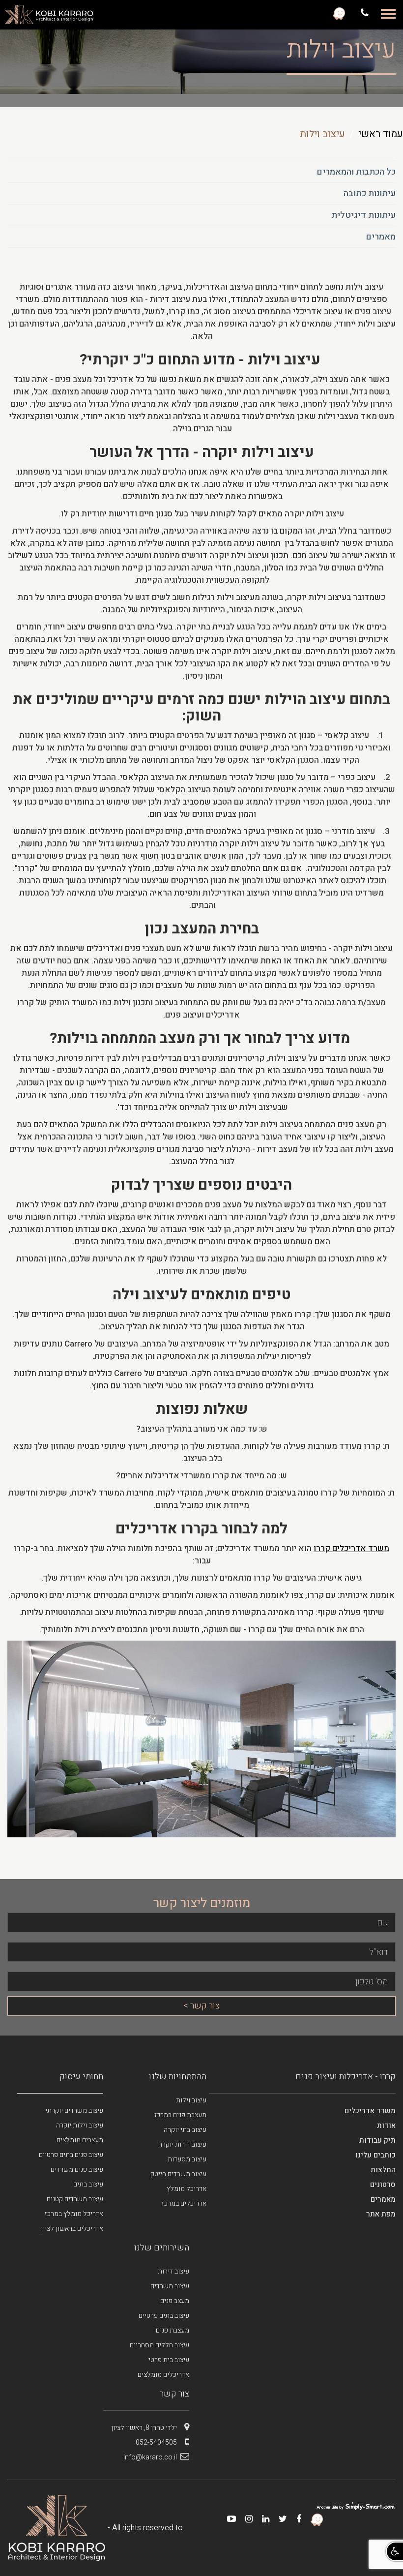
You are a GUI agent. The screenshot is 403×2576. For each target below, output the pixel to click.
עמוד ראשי (381, 134)
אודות (386, 2126)
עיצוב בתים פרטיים (164, 2316)
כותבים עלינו (375, 2155)
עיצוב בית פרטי (169, 2360)
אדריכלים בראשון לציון (72, 2229)
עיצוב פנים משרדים (77, 2170)
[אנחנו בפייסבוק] (295, 2519)
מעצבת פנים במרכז (180, 2115)
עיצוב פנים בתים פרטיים (71, 2155)
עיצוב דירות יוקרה (182, 2144)
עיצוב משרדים (170, 2286)
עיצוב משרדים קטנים (75, 2199)
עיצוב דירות (173, 2271)
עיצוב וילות (191, 2100)
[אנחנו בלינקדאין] (262, 2519)
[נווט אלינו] (339, 13)
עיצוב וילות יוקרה (80, 2125)
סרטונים (383, 2185)
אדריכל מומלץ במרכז (74, 2214)
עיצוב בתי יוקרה (185, 2130)
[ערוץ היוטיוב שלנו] (228, 2519)
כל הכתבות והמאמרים (356, 172)
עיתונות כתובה (370, 194)
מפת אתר (381, 2214)
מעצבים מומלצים (80, 2140)
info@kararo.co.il (150, 2457)
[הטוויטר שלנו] (279, 2519)
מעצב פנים (175, 2301)
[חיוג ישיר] (363, 13)
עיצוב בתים (88, 2184)
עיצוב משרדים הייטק (178, 2174)
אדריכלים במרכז (184, 2203)
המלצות (383, 2170)
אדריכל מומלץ (187, 2189)
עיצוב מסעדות (187, 2159)
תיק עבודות (377, 2140)
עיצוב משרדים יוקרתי (74, 2111)
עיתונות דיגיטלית (363, 215)
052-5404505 (156, 2442)
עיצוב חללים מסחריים (159, 2345)
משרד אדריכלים (370, 2111)
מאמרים (381, 237)
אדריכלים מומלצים (163, 2375)
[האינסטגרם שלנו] (245, 2519)
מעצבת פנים (173, 2330)
